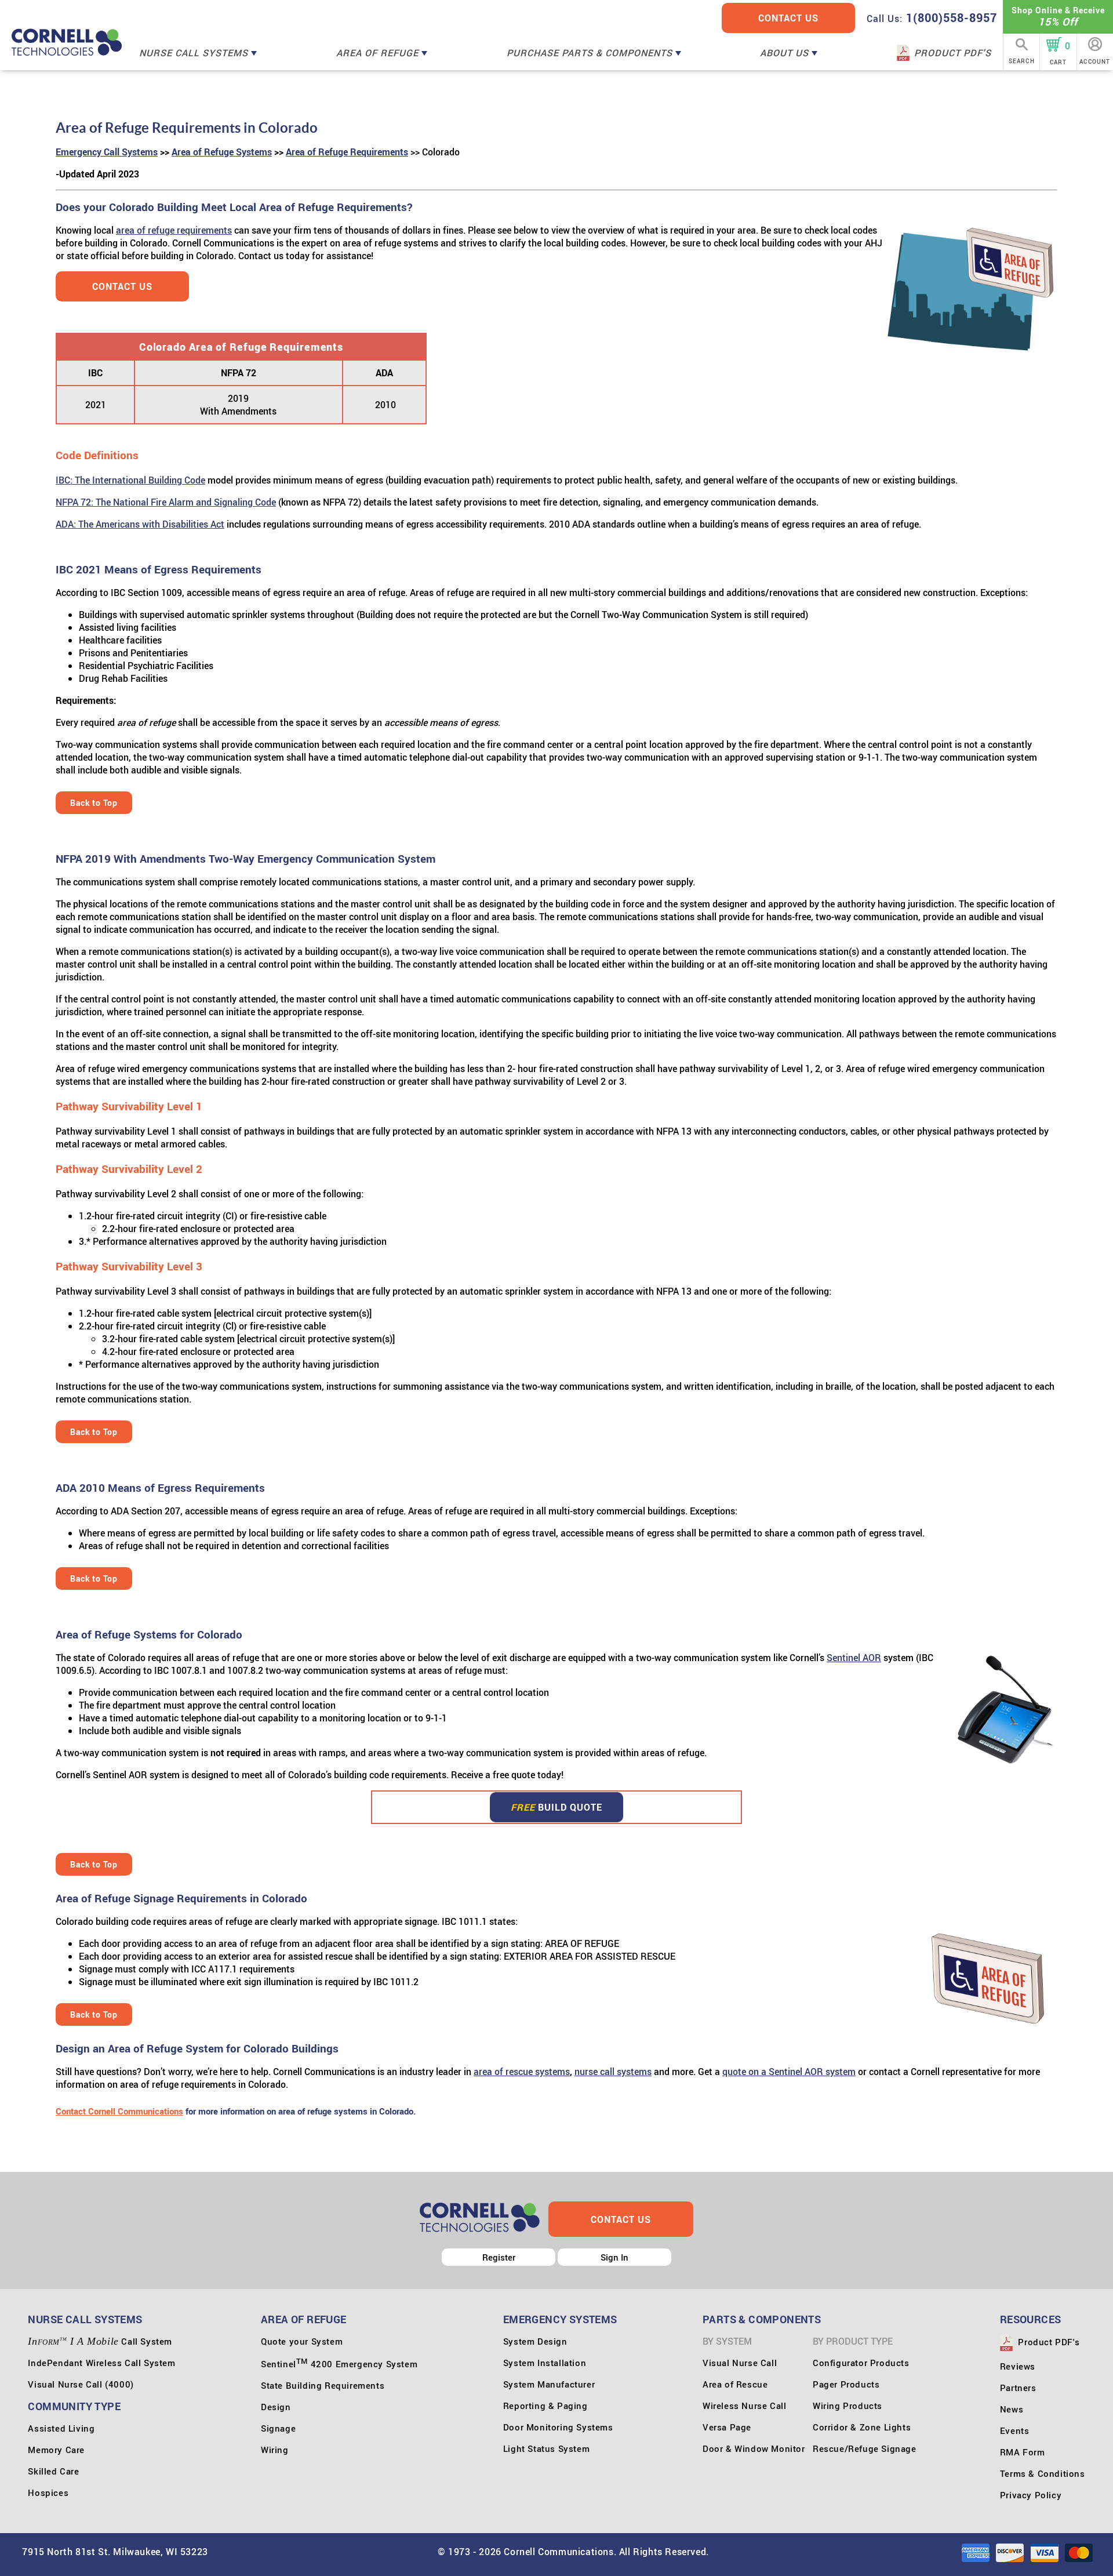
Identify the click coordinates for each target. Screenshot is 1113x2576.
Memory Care (56, 2450)
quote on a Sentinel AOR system (789, 2072)
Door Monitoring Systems (558, 2427)
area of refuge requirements (174, 230)
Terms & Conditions (1043, 2473)
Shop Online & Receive (1058, 17)
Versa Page (727, 2427)
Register (499, 2257)
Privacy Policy (1031, 2495)
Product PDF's (953, 53)
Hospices (48, 2493)
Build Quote (556, 1807)
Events (1015, 2430)
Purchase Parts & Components (591, 53)
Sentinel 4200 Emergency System (339, 2364)
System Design (535, 2341)
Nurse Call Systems (195, 53)
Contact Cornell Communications (119, 2111)
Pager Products (846, 2384)
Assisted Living (61, 2428)
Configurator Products (861, 2363)
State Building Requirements (323, 2385)
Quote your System (302, 2341)
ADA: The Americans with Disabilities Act (140, 524)
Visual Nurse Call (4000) (81, 2384)
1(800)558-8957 (932, 18)
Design (276, 2407)
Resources (1031, 2319)
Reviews (1018, 2366)
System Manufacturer (549, 2384)
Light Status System (546, 2448)
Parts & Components (762, 2319)
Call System (100, 2341)
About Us (786, 53)
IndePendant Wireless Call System (101, 2363)
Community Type (74, 2406)
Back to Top (94, 803)
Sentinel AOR (854, 1658)
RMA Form (1023, 2452)
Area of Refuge (379, 53)
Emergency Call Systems (107, 152)
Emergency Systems (560, 2319)
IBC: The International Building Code (130, 480)
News (1012, 2409)
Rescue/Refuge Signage (865, 2448)
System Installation (545, 2363)
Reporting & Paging (545, 2406)
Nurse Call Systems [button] (85, 2319)
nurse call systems (613, 2072)
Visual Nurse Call (740, 2363)
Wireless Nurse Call (744, 2406)
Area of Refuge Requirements (347, 152)
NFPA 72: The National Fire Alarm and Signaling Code (166, 502)
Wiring (275, 2450)
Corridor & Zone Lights (862, 2427)
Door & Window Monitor (754, 2448)
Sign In (614, 2257)
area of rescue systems (522, 2072)
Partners (1018, 2388)
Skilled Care (53, 2471)
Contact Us (788, 18)
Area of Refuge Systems (222, 152)
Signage (278, 2428)
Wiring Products (848, 2406)
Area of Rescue (735, 2384)
